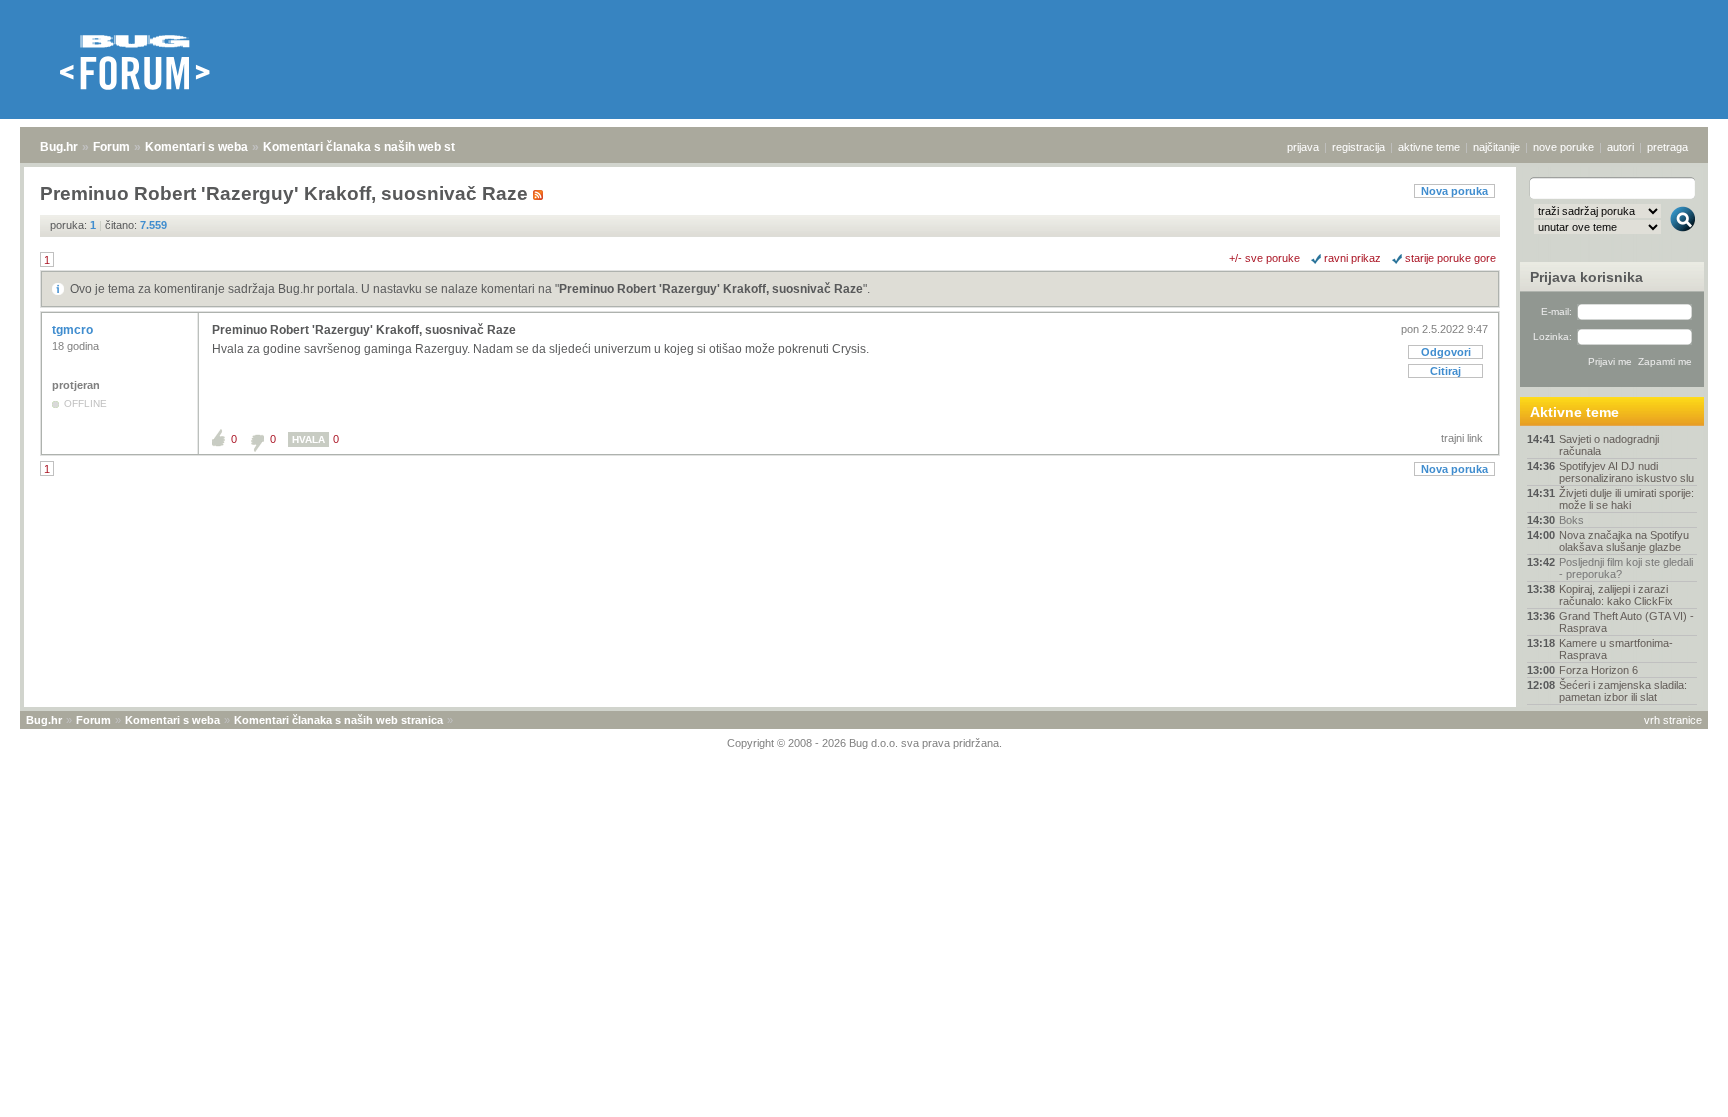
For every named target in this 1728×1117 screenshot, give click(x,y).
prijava (1303, 147)
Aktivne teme (1574, 412)
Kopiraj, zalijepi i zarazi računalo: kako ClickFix (1616, 595)
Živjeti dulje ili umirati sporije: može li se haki (1626, 499)
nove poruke (1563, 147)
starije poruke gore (1450, 258)
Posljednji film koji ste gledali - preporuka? (1626, 568)
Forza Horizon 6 (1598, 670)
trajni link (1462, 438)
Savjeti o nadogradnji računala (1609, 445)
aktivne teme (1429, 147)
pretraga (1667, 147)
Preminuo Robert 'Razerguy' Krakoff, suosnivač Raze (711, 289)
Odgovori (1446, 352)
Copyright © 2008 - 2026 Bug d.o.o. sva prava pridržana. (864, 743)
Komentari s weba (196, 147)
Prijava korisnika (1586, 277)
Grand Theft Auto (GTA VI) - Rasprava (1626, 622)
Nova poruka (1454, 191)
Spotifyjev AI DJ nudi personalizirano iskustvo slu (1626, 472)
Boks (1571, 520)
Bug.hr (59, 147)
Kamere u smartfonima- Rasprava (1616, 649)
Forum (111, 147)
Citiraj (1445, 371)
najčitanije (1496, 147)
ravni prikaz (1352, 258)
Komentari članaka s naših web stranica (377, 147)
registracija (1358, 147)
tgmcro (74, 330)
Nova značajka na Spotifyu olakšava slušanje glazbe (1624, 541)
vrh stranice (1673, 720)
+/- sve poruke (1264, 258)
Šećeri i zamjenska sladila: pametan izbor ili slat (1623, 691)
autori (1620, 147)
